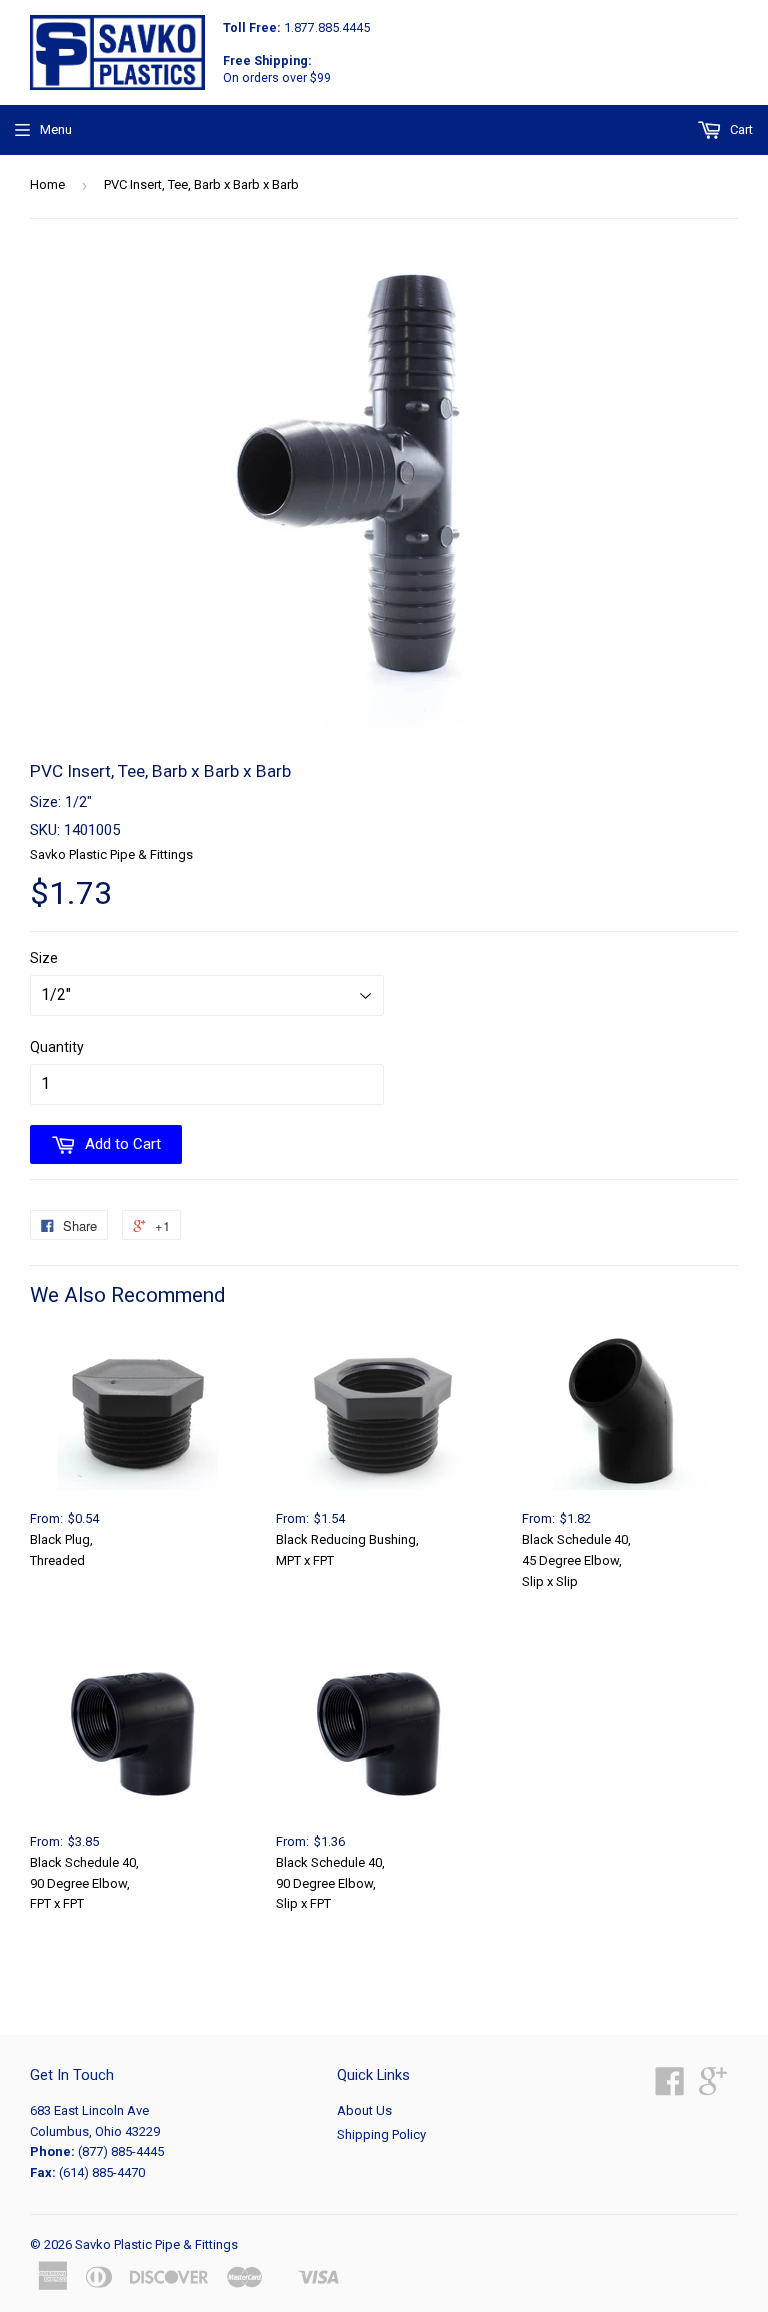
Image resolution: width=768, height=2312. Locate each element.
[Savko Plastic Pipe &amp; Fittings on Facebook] (670, 2088)
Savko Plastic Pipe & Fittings (156, 2244)
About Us (364, 2110)
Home (47, 184)
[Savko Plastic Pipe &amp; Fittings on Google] (713, 2088)
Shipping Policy (381, 2134)
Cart (740, 129)
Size (44, 958)
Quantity (57, 1047)
